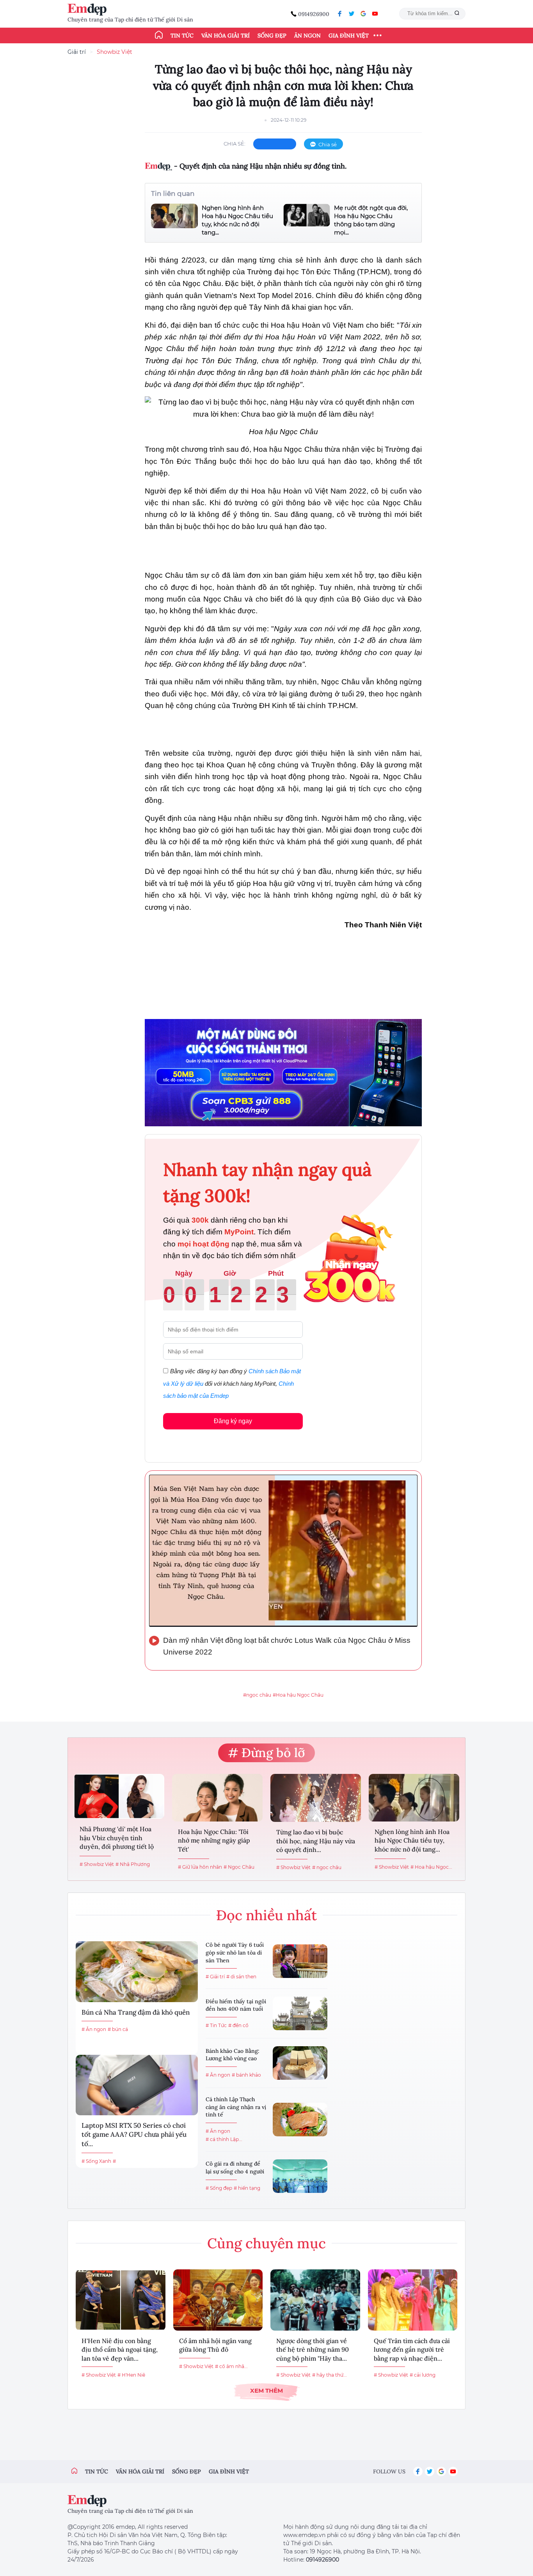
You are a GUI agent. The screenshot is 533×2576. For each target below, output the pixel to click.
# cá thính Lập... (224, 2139)
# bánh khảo (246, 2075)
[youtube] (375, 14)
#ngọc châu (257, 1695)
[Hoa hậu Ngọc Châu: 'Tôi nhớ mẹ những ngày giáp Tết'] (217, 1798)
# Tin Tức (216, 2025)
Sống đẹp (272, 36)
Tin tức (182, 36)
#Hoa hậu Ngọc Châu (298, 1695)
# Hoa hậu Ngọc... (431, 1867)
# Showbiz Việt (97, 1864)
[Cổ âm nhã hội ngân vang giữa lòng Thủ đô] (218, 2300)
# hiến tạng (247, 2188)
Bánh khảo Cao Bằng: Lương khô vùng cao (233, 2055)
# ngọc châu (327, 1867)
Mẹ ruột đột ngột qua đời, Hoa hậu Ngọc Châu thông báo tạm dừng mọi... (371, 220)
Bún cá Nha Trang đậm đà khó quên (136, 2012)
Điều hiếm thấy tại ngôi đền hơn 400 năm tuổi (236, 2005)
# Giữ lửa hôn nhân (200, 1867)
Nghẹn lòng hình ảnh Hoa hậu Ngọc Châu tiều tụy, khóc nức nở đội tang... (237, 220)
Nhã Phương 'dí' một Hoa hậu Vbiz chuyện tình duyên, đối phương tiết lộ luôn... (117, 1838)
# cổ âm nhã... (231, 2366)
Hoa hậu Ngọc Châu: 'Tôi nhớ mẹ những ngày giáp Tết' (214, 1840)
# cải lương (423, 2375)
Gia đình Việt (349, 36)
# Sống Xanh (96, 2161)
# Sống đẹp (219, 2188)
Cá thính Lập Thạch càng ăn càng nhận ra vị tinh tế (236, 2107)
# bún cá (118, 2029)
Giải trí (77, 52)
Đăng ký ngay (233, 1421)
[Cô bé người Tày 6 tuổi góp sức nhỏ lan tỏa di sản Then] (300, 1961)
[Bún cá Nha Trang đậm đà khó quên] (137, 1972)
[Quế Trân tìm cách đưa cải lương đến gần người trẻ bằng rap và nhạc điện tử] (413, 2300)
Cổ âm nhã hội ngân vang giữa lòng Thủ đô (215, 2345)
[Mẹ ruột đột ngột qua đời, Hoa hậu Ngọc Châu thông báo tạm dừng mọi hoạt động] (307, 220)
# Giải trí (215, 1977)
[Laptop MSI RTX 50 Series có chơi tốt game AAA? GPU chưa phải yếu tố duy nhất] (137, 2085)
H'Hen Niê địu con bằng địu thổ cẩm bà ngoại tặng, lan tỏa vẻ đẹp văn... (120, 2350)
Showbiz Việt (115, 52)
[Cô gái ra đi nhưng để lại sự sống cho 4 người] (300, 2176)
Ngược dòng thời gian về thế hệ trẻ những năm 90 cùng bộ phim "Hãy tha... (313, 2350)
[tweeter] (352, 14)
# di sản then (241, 1977)
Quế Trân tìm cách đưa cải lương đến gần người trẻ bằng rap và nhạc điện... (412, 2350)
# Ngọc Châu (239, 1867)
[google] (363, 14)
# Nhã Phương (133, 1864)
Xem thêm (266, 2390)
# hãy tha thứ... (330, 2375)
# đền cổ (238, 2025)
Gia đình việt (229, 2471)
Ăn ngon (307, 36)
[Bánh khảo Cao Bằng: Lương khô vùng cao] (300, 2063)
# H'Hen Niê (131, 2375)
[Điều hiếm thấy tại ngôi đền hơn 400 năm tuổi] (300, 2013)
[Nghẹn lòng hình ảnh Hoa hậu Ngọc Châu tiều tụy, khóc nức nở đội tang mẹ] (174, 220)
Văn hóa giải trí (226, 36)
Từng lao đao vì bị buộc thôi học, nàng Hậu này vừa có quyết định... (316, 1841)
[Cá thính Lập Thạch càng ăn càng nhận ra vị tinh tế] (300, 2120)
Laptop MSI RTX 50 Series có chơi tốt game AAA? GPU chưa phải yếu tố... (134, 2135)
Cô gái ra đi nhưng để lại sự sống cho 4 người (235, 2168)
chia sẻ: (235, 144)
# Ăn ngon (94, 2029)
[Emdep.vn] (89, 10)
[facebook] (340, 14)
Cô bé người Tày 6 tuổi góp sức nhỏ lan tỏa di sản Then (235, 1952)
